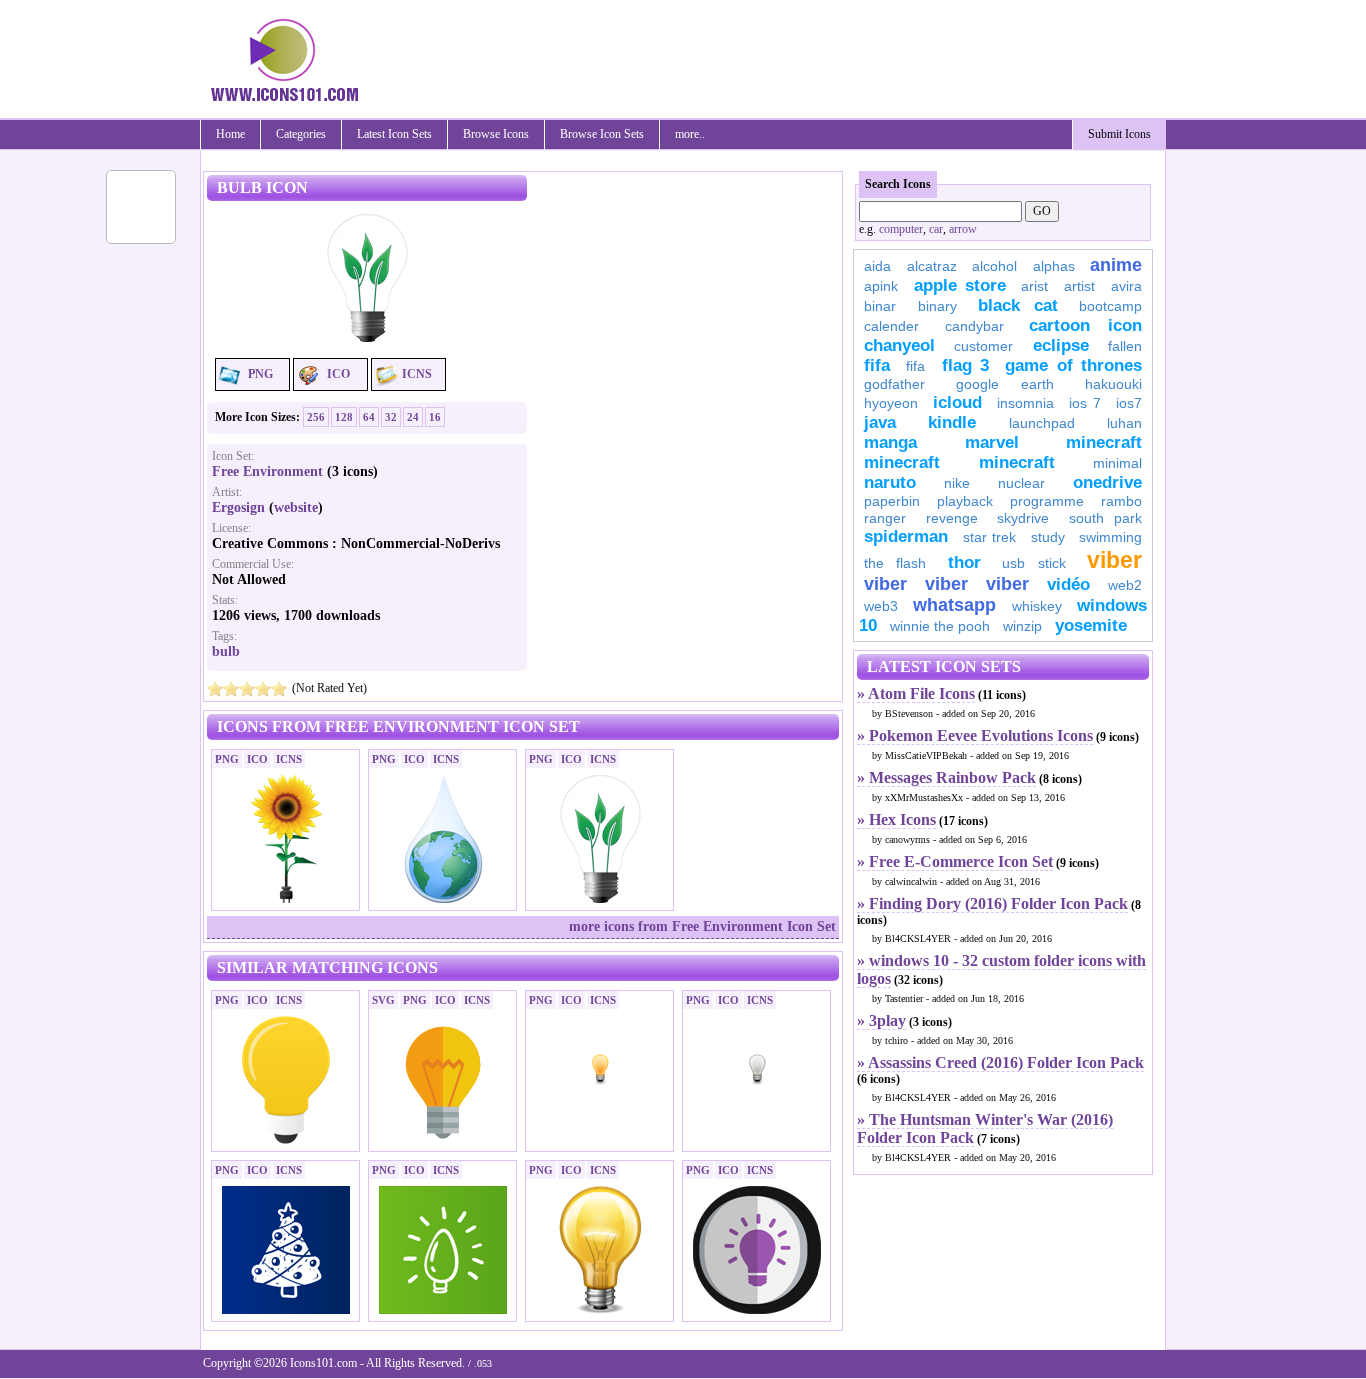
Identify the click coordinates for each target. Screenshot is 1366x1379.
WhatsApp (954, 605)
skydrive (1023, 518)
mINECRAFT (902, 462)
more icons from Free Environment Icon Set (702, 926)
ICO (338, 374)
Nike (957, 483)
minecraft (1104, 442)
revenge (952, 518)
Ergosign (238, 507)
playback (965, 501)
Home (230, 134)
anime (1116, 265)
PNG (260, 374)
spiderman (906, 536)
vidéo (1068, 584)
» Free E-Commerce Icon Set (955, 861)
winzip (1022, 626)
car (936, 229)
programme (1047, 501)
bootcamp (1110, 306)
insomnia (1025, 403)
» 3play (881, 1020)
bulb (226, 651)
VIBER (885, 584)
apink (881, 286)
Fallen (1125, 346)
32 (391, 417)
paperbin (892, 501)
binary (937, 306)
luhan (1124, 423)
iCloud (957, 402)
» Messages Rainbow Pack (946, 777)
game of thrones (1073, 365)
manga (890, 442)
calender (891, 326)
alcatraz (932, 266)
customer (983, 346)
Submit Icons (1119, 134)
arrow (963, 229)
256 (316, 417)
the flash (895, 563)
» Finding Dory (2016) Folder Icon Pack (992, 903)
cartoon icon (1085, 325)
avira (1126, 286)
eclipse (1061, 345)
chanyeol (899, 345)
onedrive (1107, 482)
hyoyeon (891, 403)
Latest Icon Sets (394, 134)
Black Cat (1018, 305)
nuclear (1021, 483)
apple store (960, 285)
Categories (301, 134)
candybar (974, 326)
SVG (383, 1000)
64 (369, 417)
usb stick (1033, 563)
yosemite (1091, 625)
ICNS (417, 374)
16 (435, 417)
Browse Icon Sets (602, 134)
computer (901, 229)
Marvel (992, 442)
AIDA (877, 266)
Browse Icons (496, 134)
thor (964, 562)
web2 (1125, 585)
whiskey (1037, 606)
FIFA (877, 365)
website (296, 507)
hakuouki (1113, 384)
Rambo (1121, 501)
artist (1079, 286)
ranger (885, 518)
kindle (952, 422)
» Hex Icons (896, 819)
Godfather (894, 384)
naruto (890, 482)
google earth (1005, 384)
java (880, 422)
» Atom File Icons (916, 693)
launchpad (1042, 423)
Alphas (1054, 266)
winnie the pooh (940, 626)
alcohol (994, 266)
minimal (1117, 463)
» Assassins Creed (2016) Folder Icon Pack (1000, 1062)
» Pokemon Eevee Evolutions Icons (975, 735)
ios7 (1129, 403)
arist (1034, 286)
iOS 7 (1085, 403)
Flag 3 (965, 365)
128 (344, 417)
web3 (881, 606)
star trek (990, 537)
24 (413, 417)
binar (880, 306)
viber (1114, 560)
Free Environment (267, 471)
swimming (1110, 537)
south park (1106, 518)
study (1048, 537)
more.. (690, 134)
